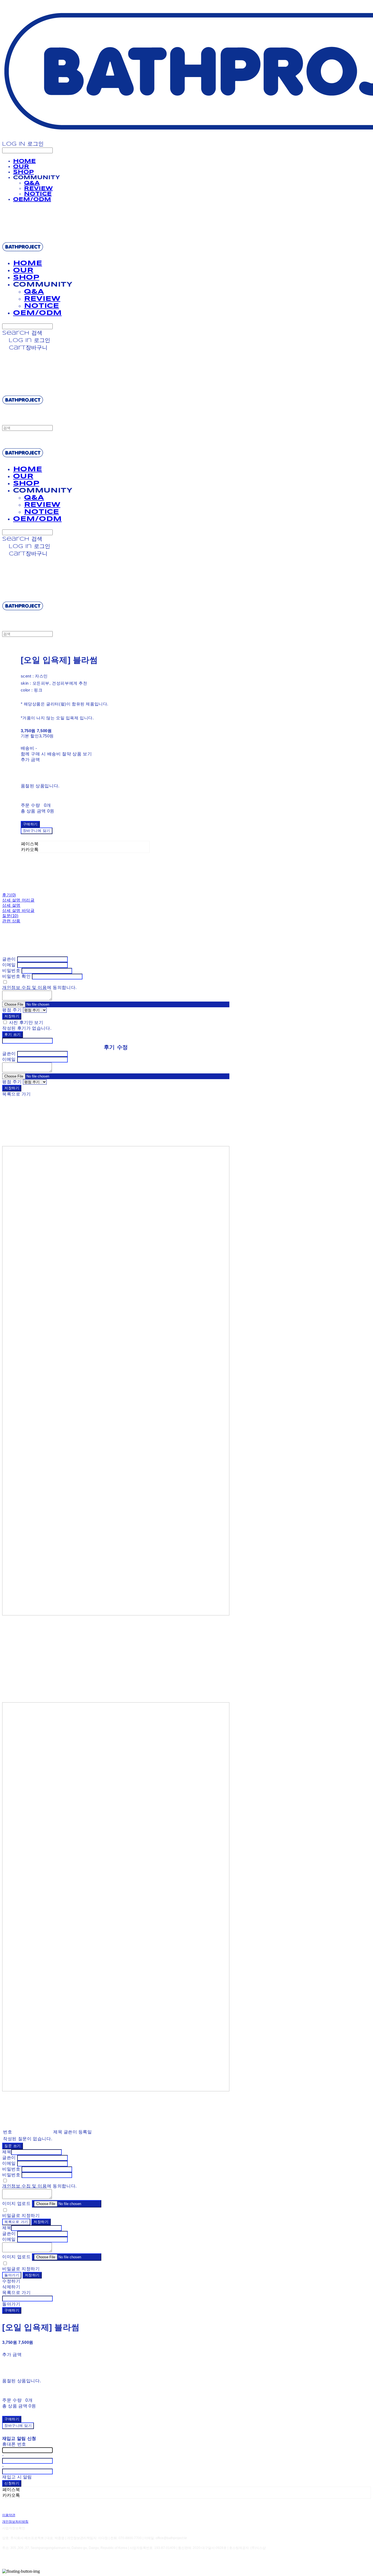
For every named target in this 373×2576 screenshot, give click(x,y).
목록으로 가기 (16, 2222)
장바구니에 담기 (18, 2426)
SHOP (23, 172)
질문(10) (10, 916)
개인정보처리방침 (15, 2522)
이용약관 (9, 2515)
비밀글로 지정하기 (21, 2216)
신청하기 (12, 2484)
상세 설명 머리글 (18, 900)
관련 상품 (11, 921)
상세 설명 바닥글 (18, 910)
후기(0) (9, 895)
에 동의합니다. (39, 987)
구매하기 (12, 2311)
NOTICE (38, 194)
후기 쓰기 (13, 1035)
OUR (21, 167)
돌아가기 (12, 2275)
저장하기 (12, 1016)
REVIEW (38, 189)
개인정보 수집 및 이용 (25, 987)
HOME (24, 161)
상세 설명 (11, 905)
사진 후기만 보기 (26, 1022)
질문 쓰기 (13, 2146)
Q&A (32, 183)
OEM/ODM (32, 200)
